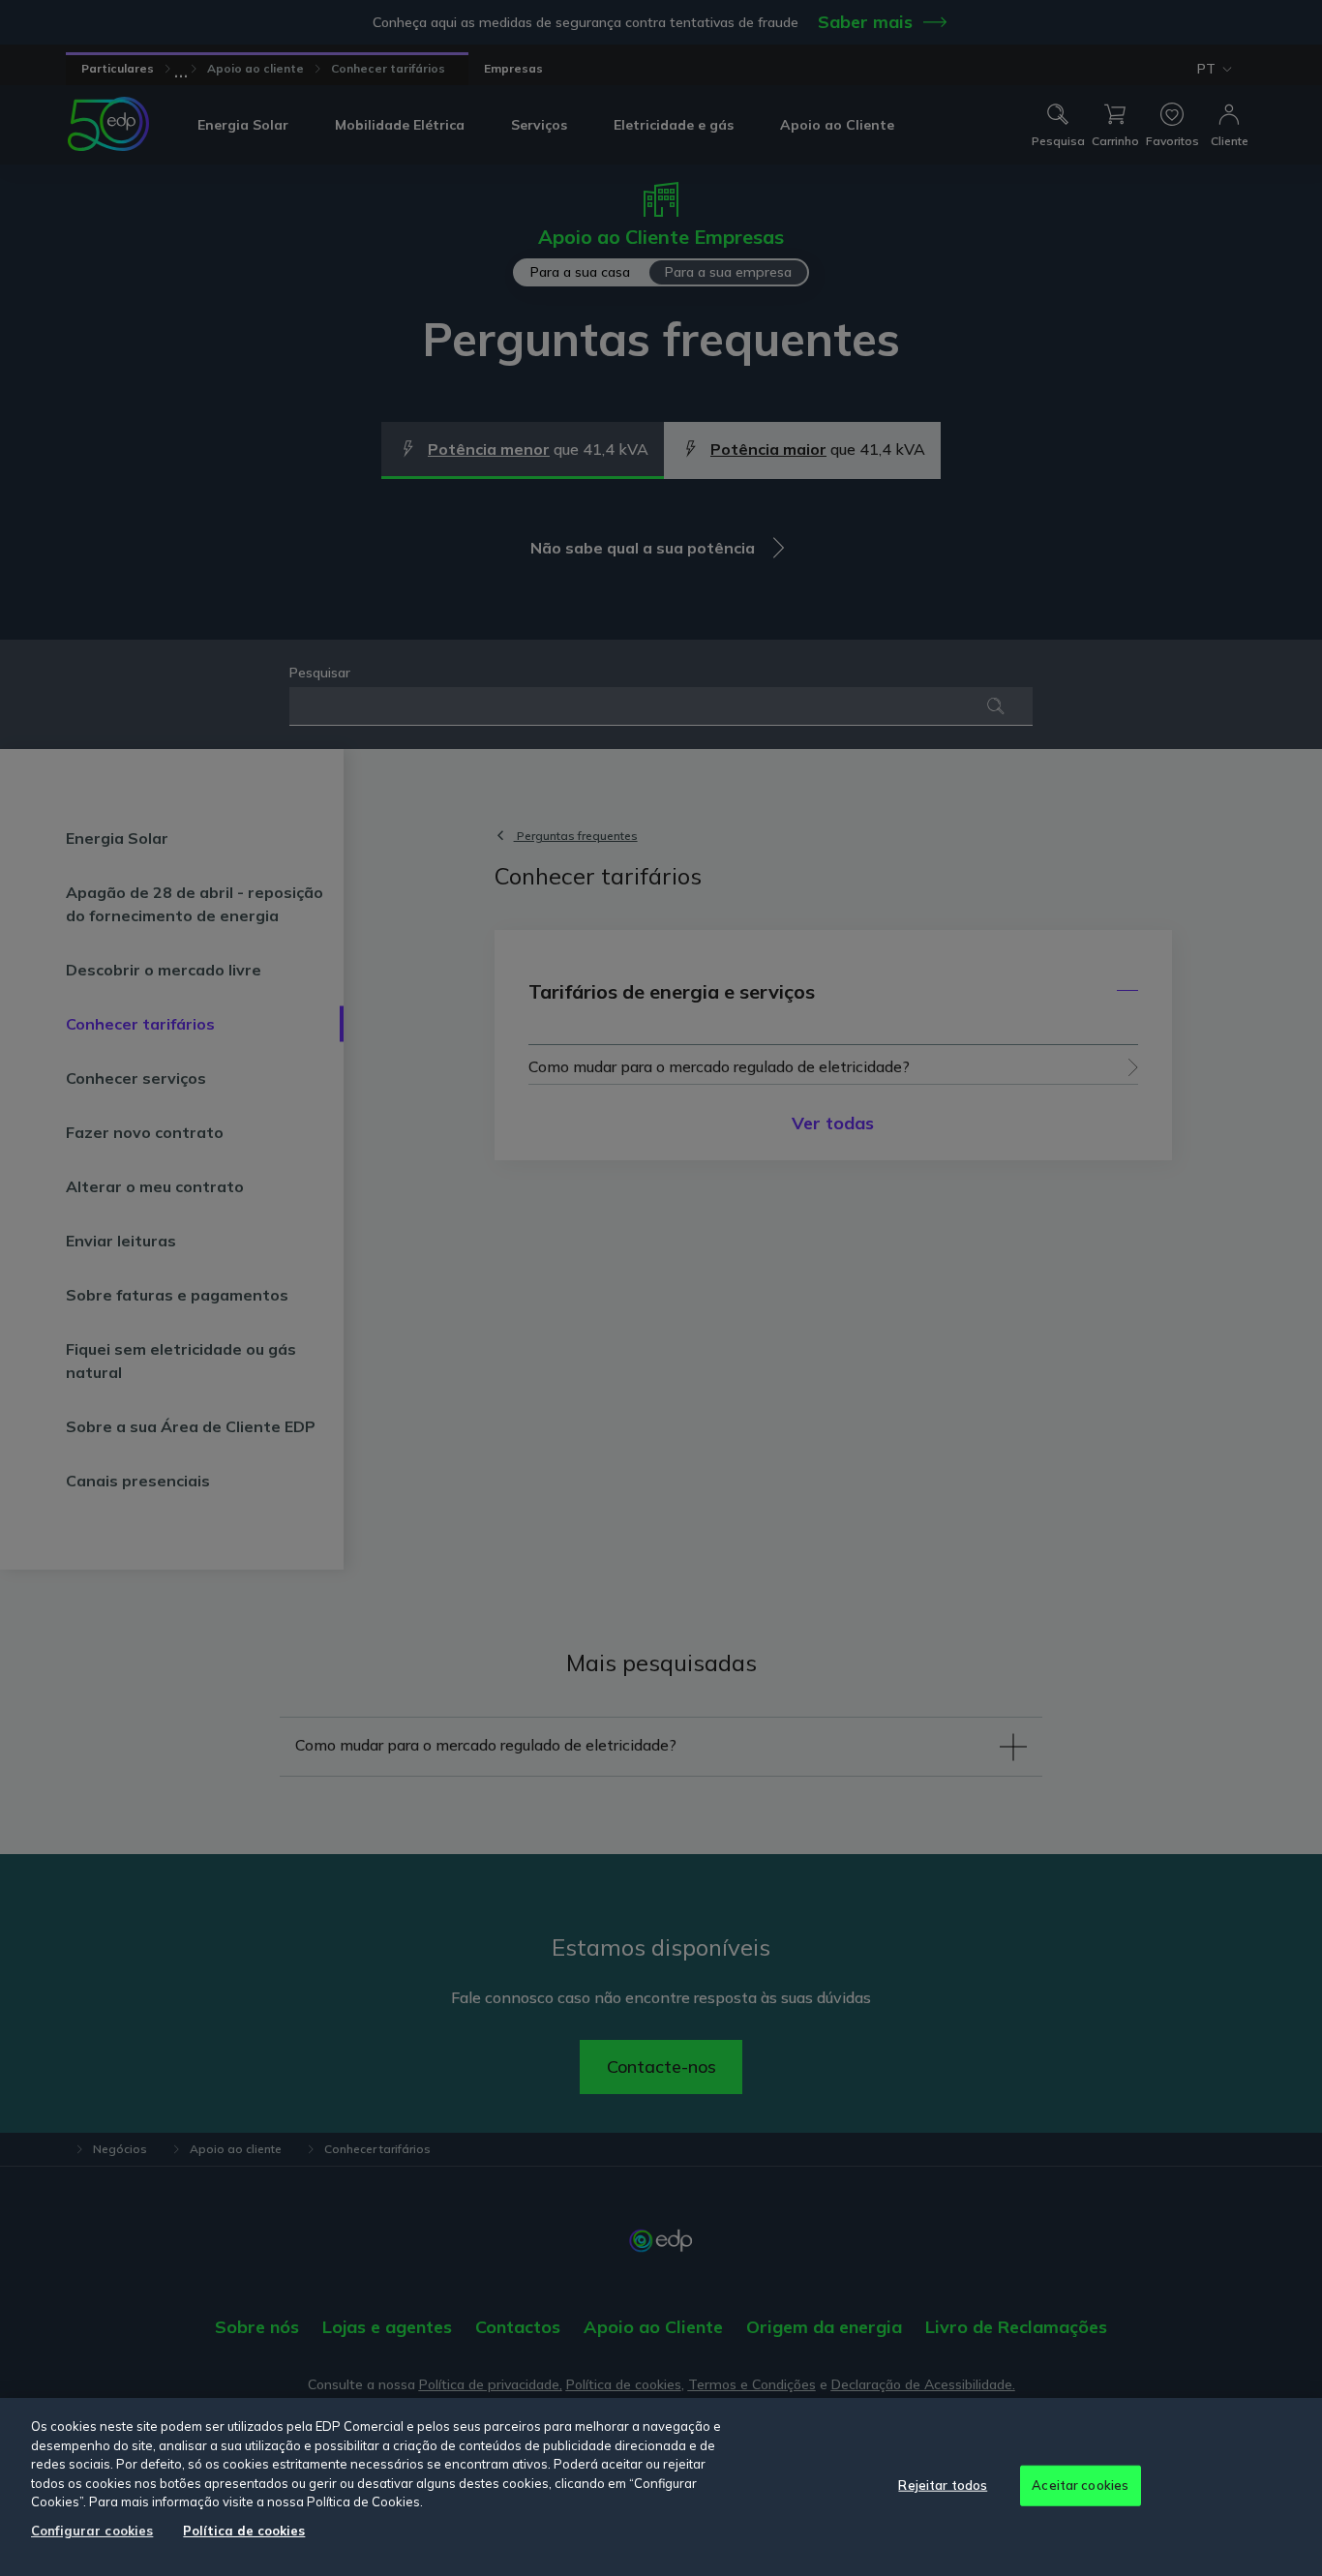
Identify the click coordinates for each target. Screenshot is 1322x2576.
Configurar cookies (92, 2531)
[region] (661, 2487)
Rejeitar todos (943, 2485)
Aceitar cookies (1080, 2485)
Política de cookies (244, 2531)
